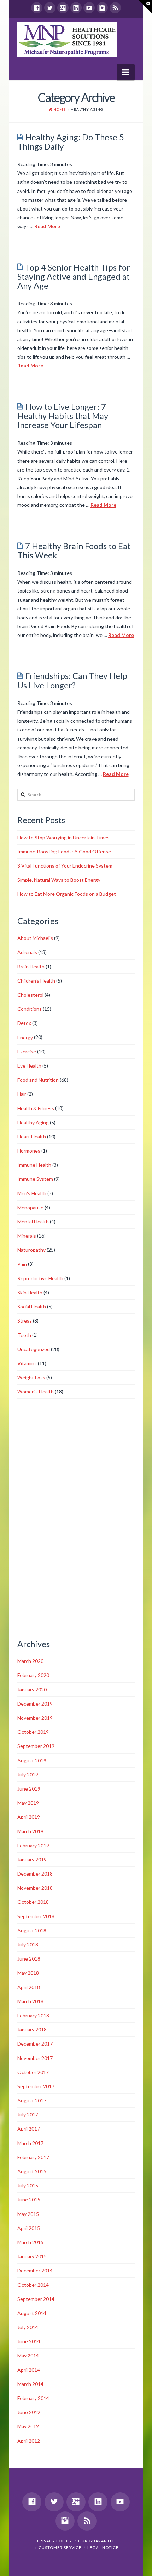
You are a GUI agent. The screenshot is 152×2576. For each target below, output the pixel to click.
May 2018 (28, 1973)
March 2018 (30, 2001)
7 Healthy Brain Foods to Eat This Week (74, 551)
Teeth (24, 1335)
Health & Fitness (36, 1108)
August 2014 (32, 2313)
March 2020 (30, 1661)
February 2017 (33, 2157)
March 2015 (30, 2242)
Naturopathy (31, 1250)
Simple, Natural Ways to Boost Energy (59, 880)
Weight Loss (31, 1377)
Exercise (27, 1052)
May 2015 (28, 2214)
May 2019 (28, 1803)
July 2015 (28, 2185)
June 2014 (29, 2341)
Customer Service (60, 2548)
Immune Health (34, 1165)
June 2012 (29, 2412)
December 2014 (35, 2270)
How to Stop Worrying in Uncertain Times (63, 837)
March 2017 (30, 2143)
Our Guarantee (97, 2541)
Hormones (29, 1151)
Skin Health (30, 1292)
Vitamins (27, 1363)
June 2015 (29, 2200)
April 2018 (29, 1987)
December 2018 (35, 1874)
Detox (24, 1023)
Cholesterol (30, 995)
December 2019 (35, 1704)
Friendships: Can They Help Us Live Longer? (72, 680)
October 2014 (33, 2285)
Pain (22, 1264)
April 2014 (29, 2370)
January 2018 (32, 2030)
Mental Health (33, 1222)
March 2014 (30, 2384)
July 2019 (28, 1775)
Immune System (35, 1179)
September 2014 (36, 2299)
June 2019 (29, 1789)
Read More (47, 226)
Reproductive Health (40, 1278)
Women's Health (36, 1392)
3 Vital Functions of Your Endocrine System (65, 866)
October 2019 (33, 1732)
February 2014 (33, 2398)
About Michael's (35, 938)
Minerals (27, 1236)
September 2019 (36, 1746)
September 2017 (36, 2086)
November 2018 (35, 1888)
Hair (22, 1094)
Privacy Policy (55, 2541)
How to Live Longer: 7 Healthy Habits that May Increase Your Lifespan (63, 416)
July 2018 (28, 1945)
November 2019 (35, 1718)
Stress (25, 1321)
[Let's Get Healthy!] (67, 40)
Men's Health (32, 1193)
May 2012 (28, 2426)
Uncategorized (34, 1349)
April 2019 (29, 1817)
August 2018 (32, 1930)
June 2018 (29, 1959)
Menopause (30, 1207)
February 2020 (33, 1675)
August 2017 (32, 2100)
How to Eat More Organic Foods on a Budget (67, 894)
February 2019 (33, 1845)
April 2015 (29, 2228)
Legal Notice (103, 2548)
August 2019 (32, 1760)
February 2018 (33, 2015)
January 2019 (32, 1860)
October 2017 (33, 2072)
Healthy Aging (33, 1122)
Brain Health (31, 967)
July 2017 (28, 2115)
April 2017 (29, 2129)
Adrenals (27, 952)
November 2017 (35, 2058)
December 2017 (35, 2044)
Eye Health (29, 1066)
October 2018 (33, 1902)
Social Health (32, 1307)
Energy (25, 1037)
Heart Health (32, 1137)
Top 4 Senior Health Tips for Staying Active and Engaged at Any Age (74, 277)
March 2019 (30, 1831)
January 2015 (32, 2256)
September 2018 (36, 1916)
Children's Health (36, 981)
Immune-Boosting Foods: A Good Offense (64, 852)
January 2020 (32, 1690)
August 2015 (32, 2171)
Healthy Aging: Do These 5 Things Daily (71, 142)
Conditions (30, 1009)
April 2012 (29, 2441)
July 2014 (28, 2327)
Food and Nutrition (38, 1080)
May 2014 (28, 2355)
